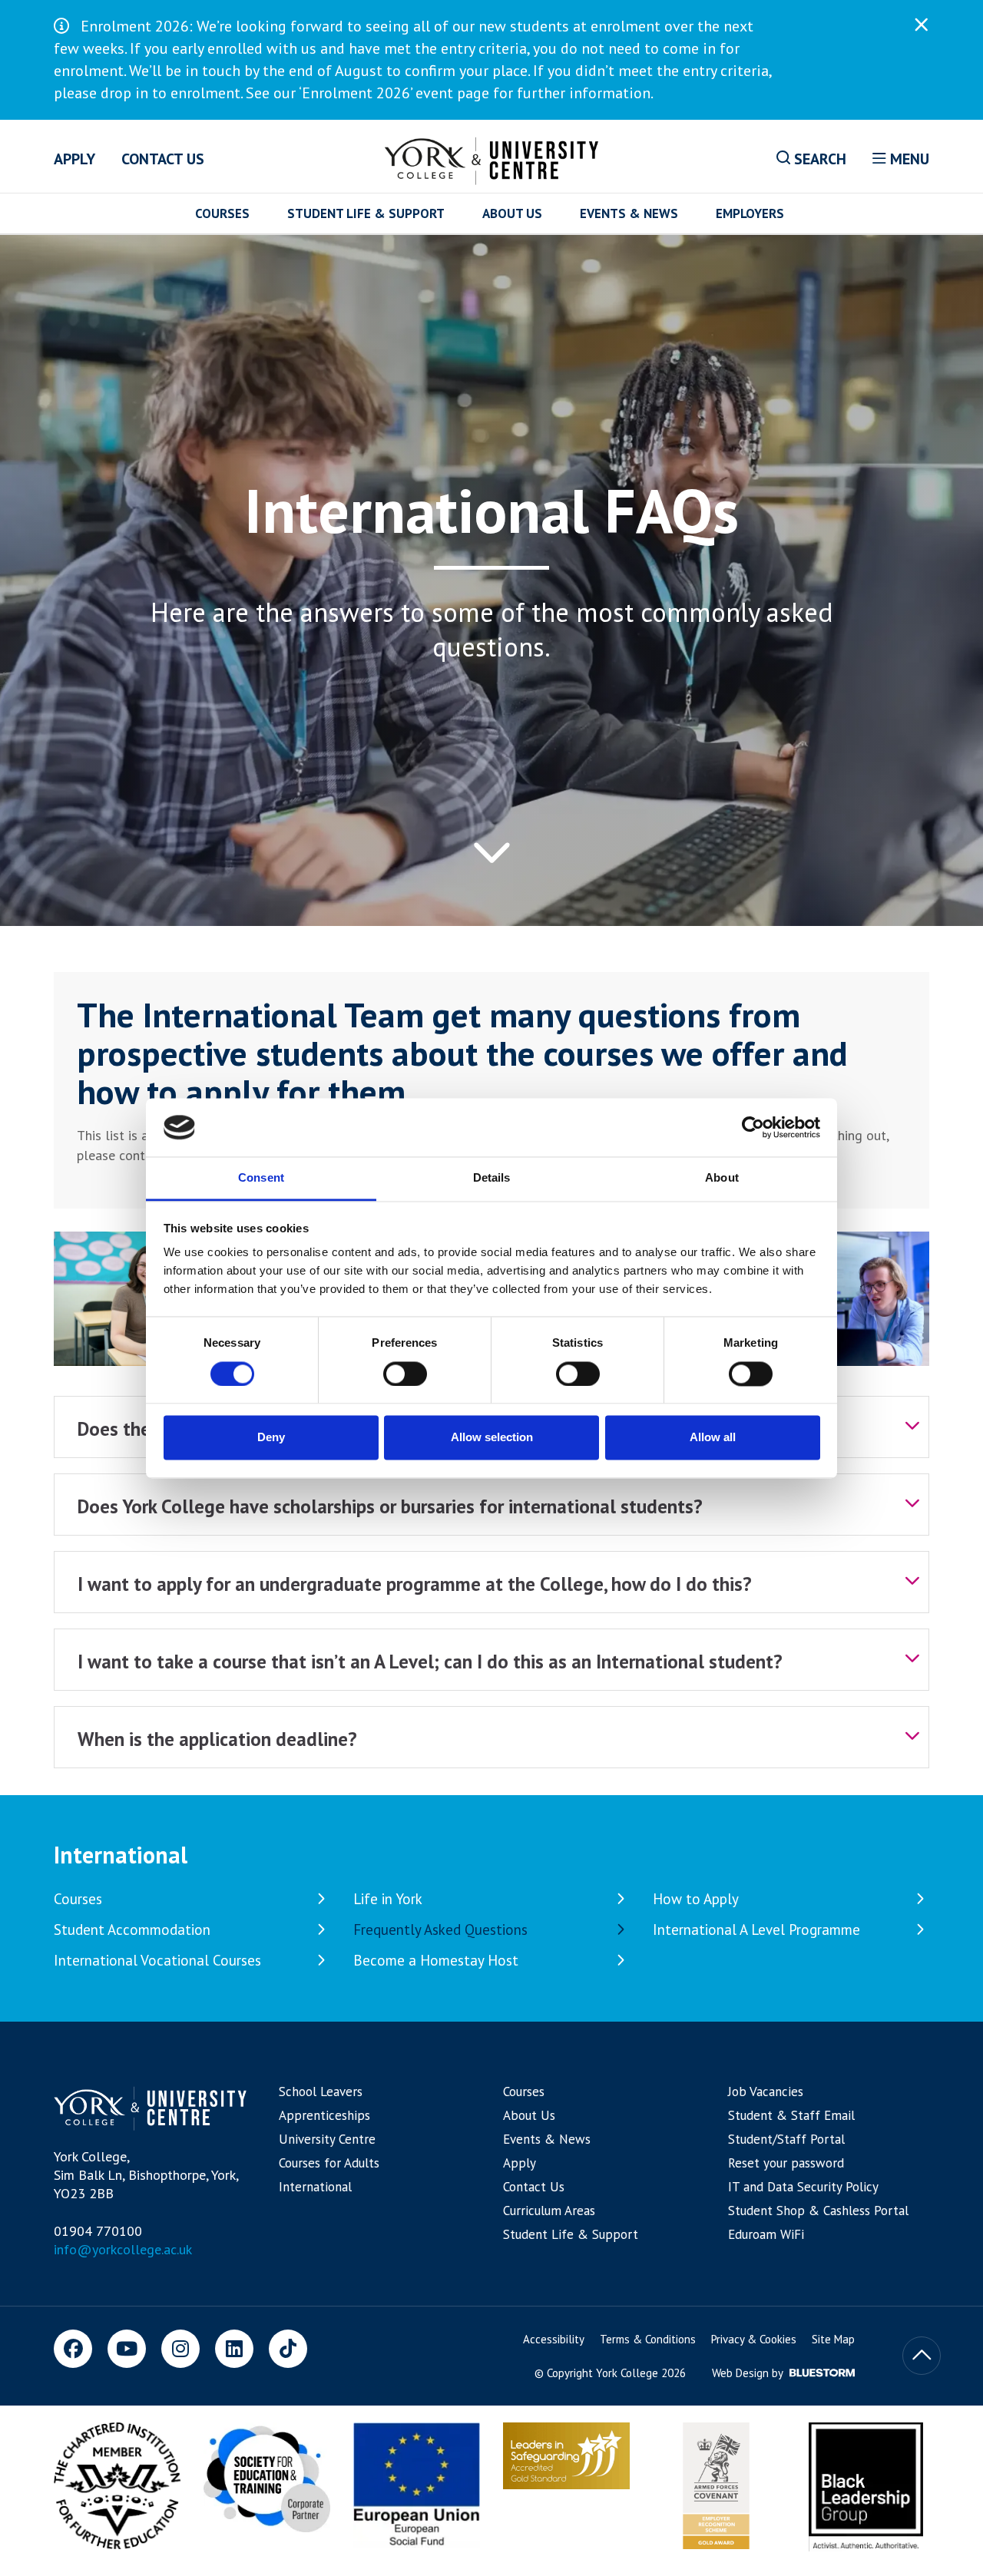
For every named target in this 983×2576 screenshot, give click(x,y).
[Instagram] (180, 2349)
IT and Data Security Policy (803, 2187)
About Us (512, 213)
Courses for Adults (329, 2163)
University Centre (327, 2139)
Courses (222, 213)
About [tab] (722, 1178)
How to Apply (696, 1899)
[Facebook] (73, 2349)
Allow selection (492, 1438)
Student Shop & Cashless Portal (818, 2211)
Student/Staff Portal (786, 2139)
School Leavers (321, 2092)
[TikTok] (288, 2349)
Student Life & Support (366, 213)
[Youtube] (127, 2349)
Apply (74, 159)
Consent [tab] (261, 1178)
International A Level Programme (756, 1930)
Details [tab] (492, 1178)
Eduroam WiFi (766, 2234)
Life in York (388, 1899)
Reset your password (786, 2163)
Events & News (629, 213)
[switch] (405, 1374)
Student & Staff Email (791, 2115)
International (121, 1855)
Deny (271, 1438)
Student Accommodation (132, 1930)
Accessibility (554, 2339)
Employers (750, 213)
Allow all (713, 1438)
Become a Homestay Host (436, 1960)
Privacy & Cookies (754, 2339)
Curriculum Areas (549, 2211)
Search (818, 159)
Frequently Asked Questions (440, 1930)
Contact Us (163, 159)
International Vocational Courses (157, 1960)
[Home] (492, 158)
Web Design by (749, 2373)
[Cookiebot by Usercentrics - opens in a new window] (753, 1127)
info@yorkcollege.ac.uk (123, 2249)
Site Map (833, 2339)
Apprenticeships (324, 2115)
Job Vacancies (766, 2092)
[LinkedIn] (234, 2349)
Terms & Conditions (648, 2339)
